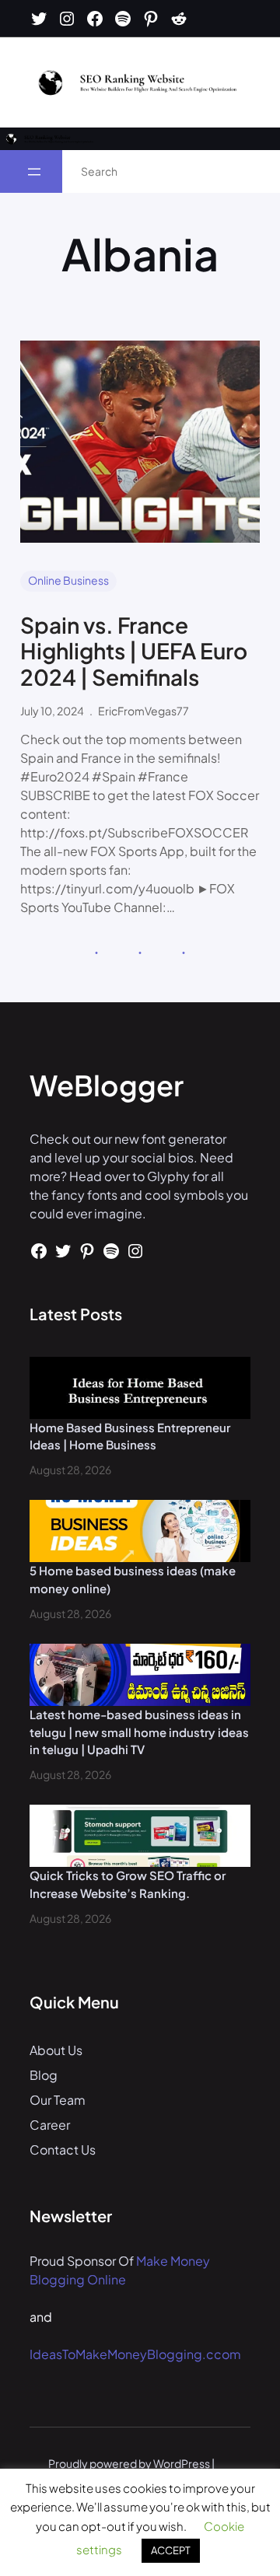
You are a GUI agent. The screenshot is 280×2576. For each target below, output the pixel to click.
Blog (44, 2075)
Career (50, 2125)
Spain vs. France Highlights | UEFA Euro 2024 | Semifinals (134, 651)
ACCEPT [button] (171, 2550)
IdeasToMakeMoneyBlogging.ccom (135, 2354)
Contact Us (63, 2150)
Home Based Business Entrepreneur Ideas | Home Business (130, 1436)
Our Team (58, 2100)
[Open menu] (34, 172)
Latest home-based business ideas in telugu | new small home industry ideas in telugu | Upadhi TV (139, 1732)
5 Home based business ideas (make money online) (133, 1579)
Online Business (68, 580)
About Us (56, 2050)
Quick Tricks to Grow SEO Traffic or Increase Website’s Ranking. (128, 1884)
